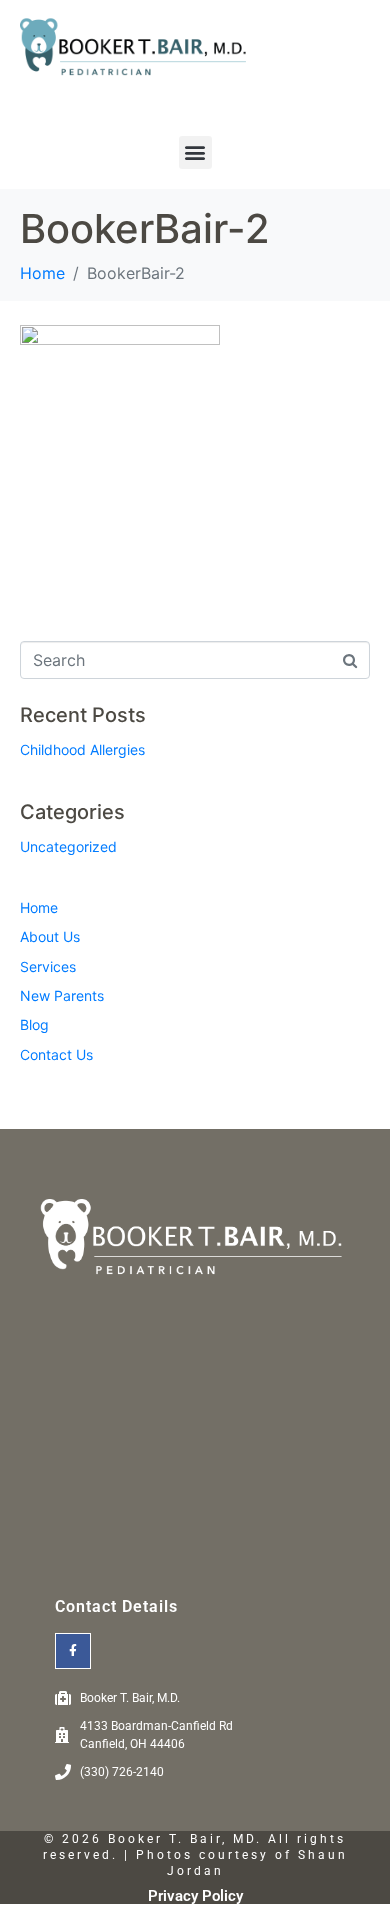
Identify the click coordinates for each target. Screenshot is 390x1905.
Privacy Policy (195, 1896)
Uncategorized (68, 846)
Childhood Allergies (82, 749)
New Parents (62, 995)
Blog (34, 1024)
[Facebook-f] (73, 1651)
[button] (195, 152)
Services (48, 966)
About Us (50, 936)
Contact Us (56, 1054)
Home (39, 907)
